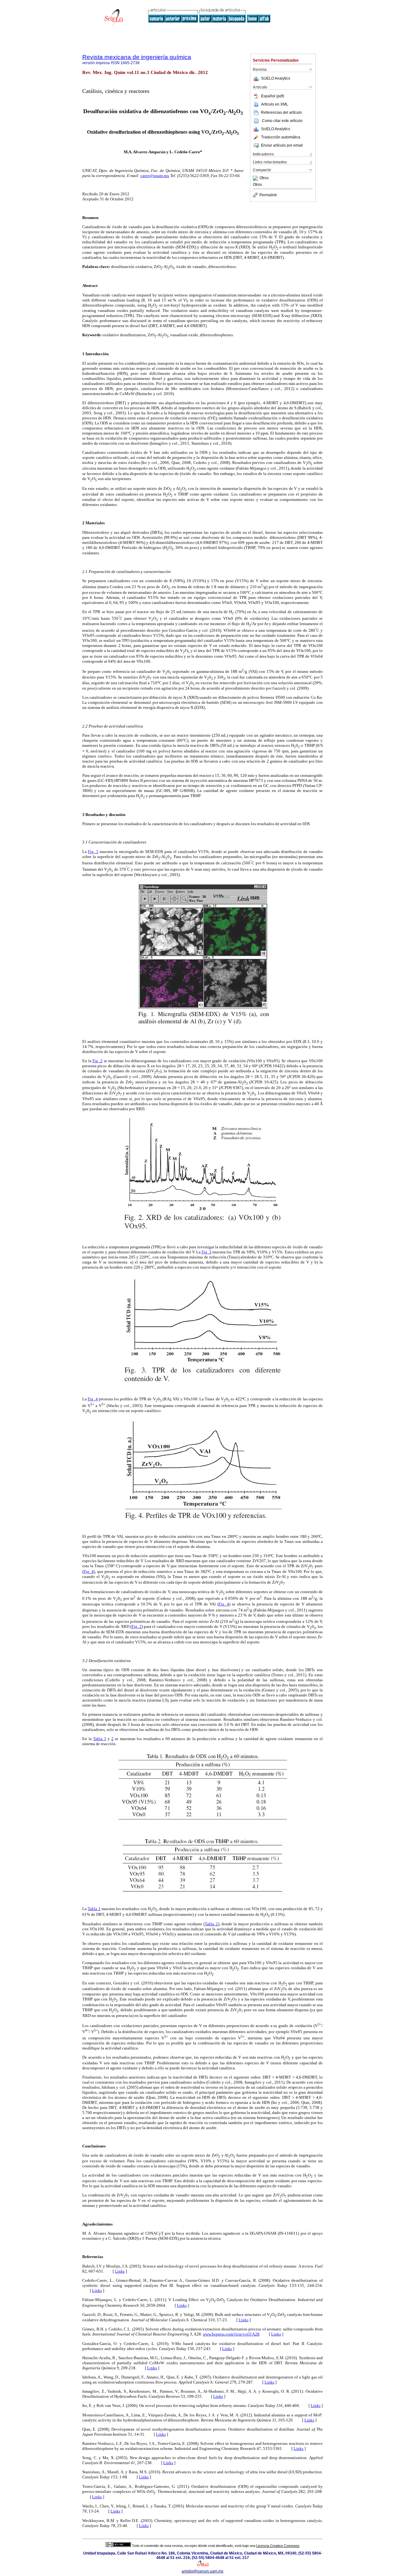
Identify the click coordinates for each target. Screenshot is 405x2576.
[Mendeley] (256, 178)
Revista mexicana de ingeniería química (137, 57)
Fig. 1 (93, 852)
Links (120, 2271)
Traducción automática (281, 137)
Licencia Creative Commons (278, 2546)
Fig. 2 (97, 1061)
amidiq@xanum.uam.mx (202, 2571)
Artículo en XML (275, 104)
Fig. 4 (93, 1399)
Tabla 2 (211, 1924)
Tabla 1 (100, 1739)
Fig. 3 (206, 1252)
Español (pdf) (273, 96)
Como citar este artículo (282, 121)
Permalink (268, 195)
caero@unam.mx (155, 176)
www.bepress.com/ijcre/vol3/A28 (231, 2334)
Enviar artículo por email (282, 145)
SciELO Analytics (276, 78)
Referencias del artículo (281, 113)
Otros (264, 178)
